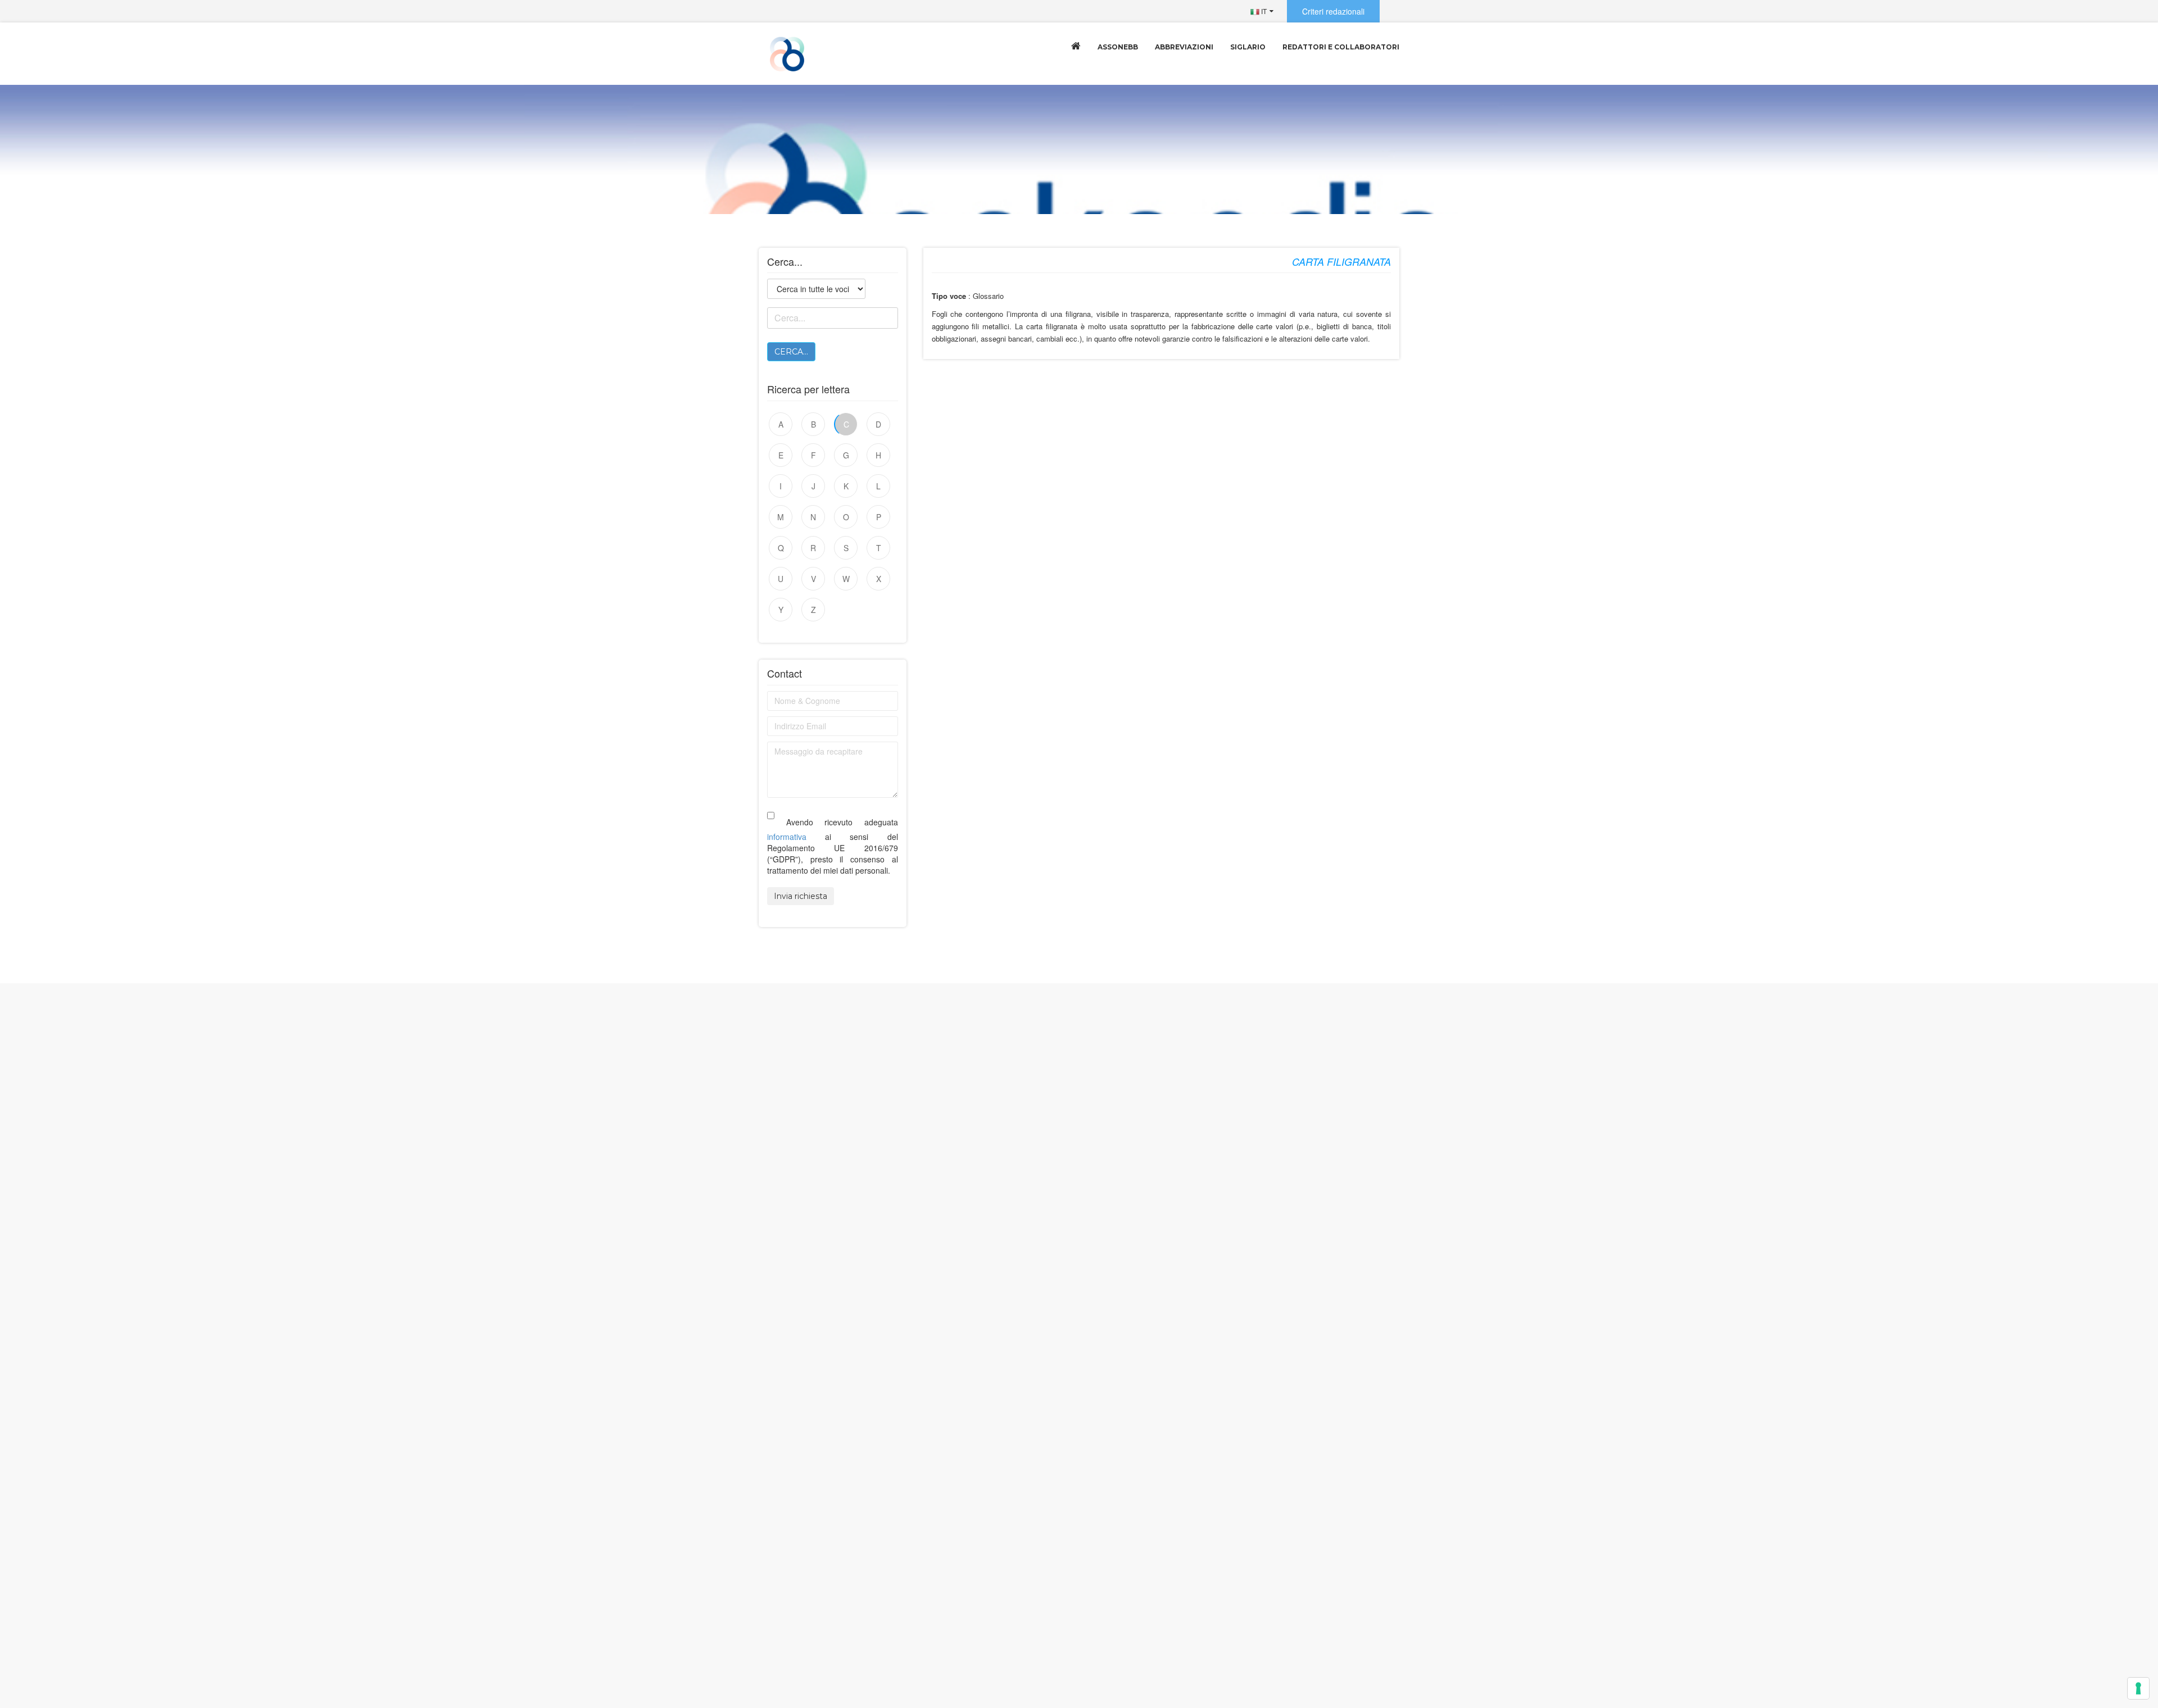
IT (1263, 11)
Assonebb (1118, 47)
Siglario (1248, 47)
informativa (787, 837)
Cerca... (791, 352)
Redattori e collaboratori (1341, 47)
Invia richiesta (801, 896)
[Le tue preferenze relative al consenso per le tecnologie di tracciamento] (2138, 1688)
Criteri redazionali (1333, 11)
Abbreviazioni (1184, 47)
